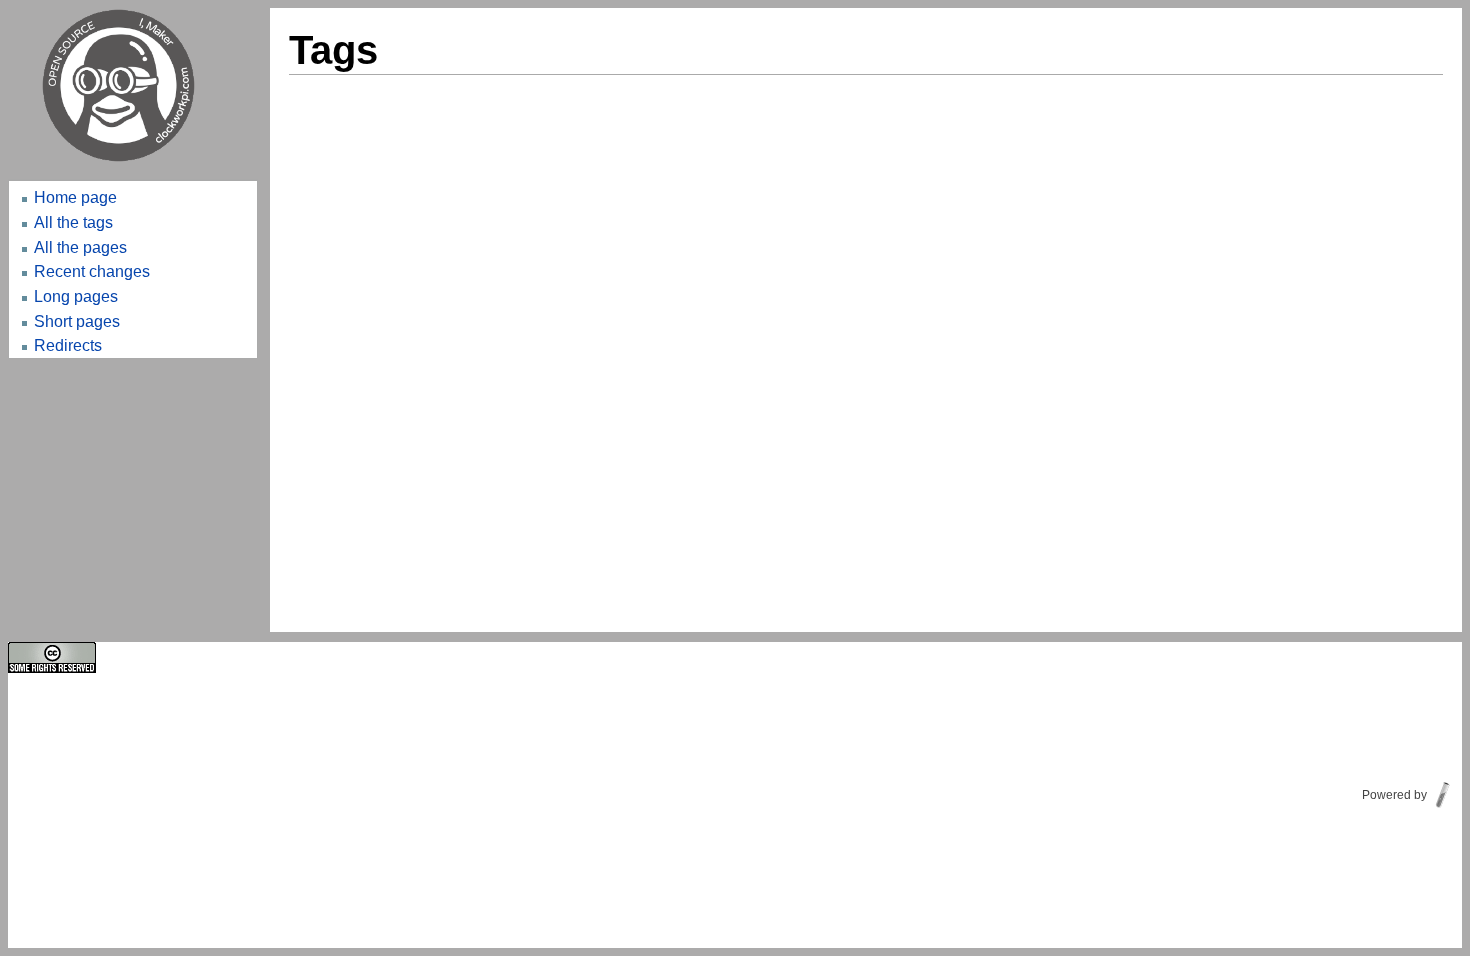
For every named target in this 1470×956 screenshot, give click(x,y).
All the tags (73, 222)
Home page (75, 197)
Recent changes (92, 271)
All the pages (80, 247)
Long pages (76, 296)
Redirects (68, 345)
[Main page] (133, 85)
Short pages (77, 321)
